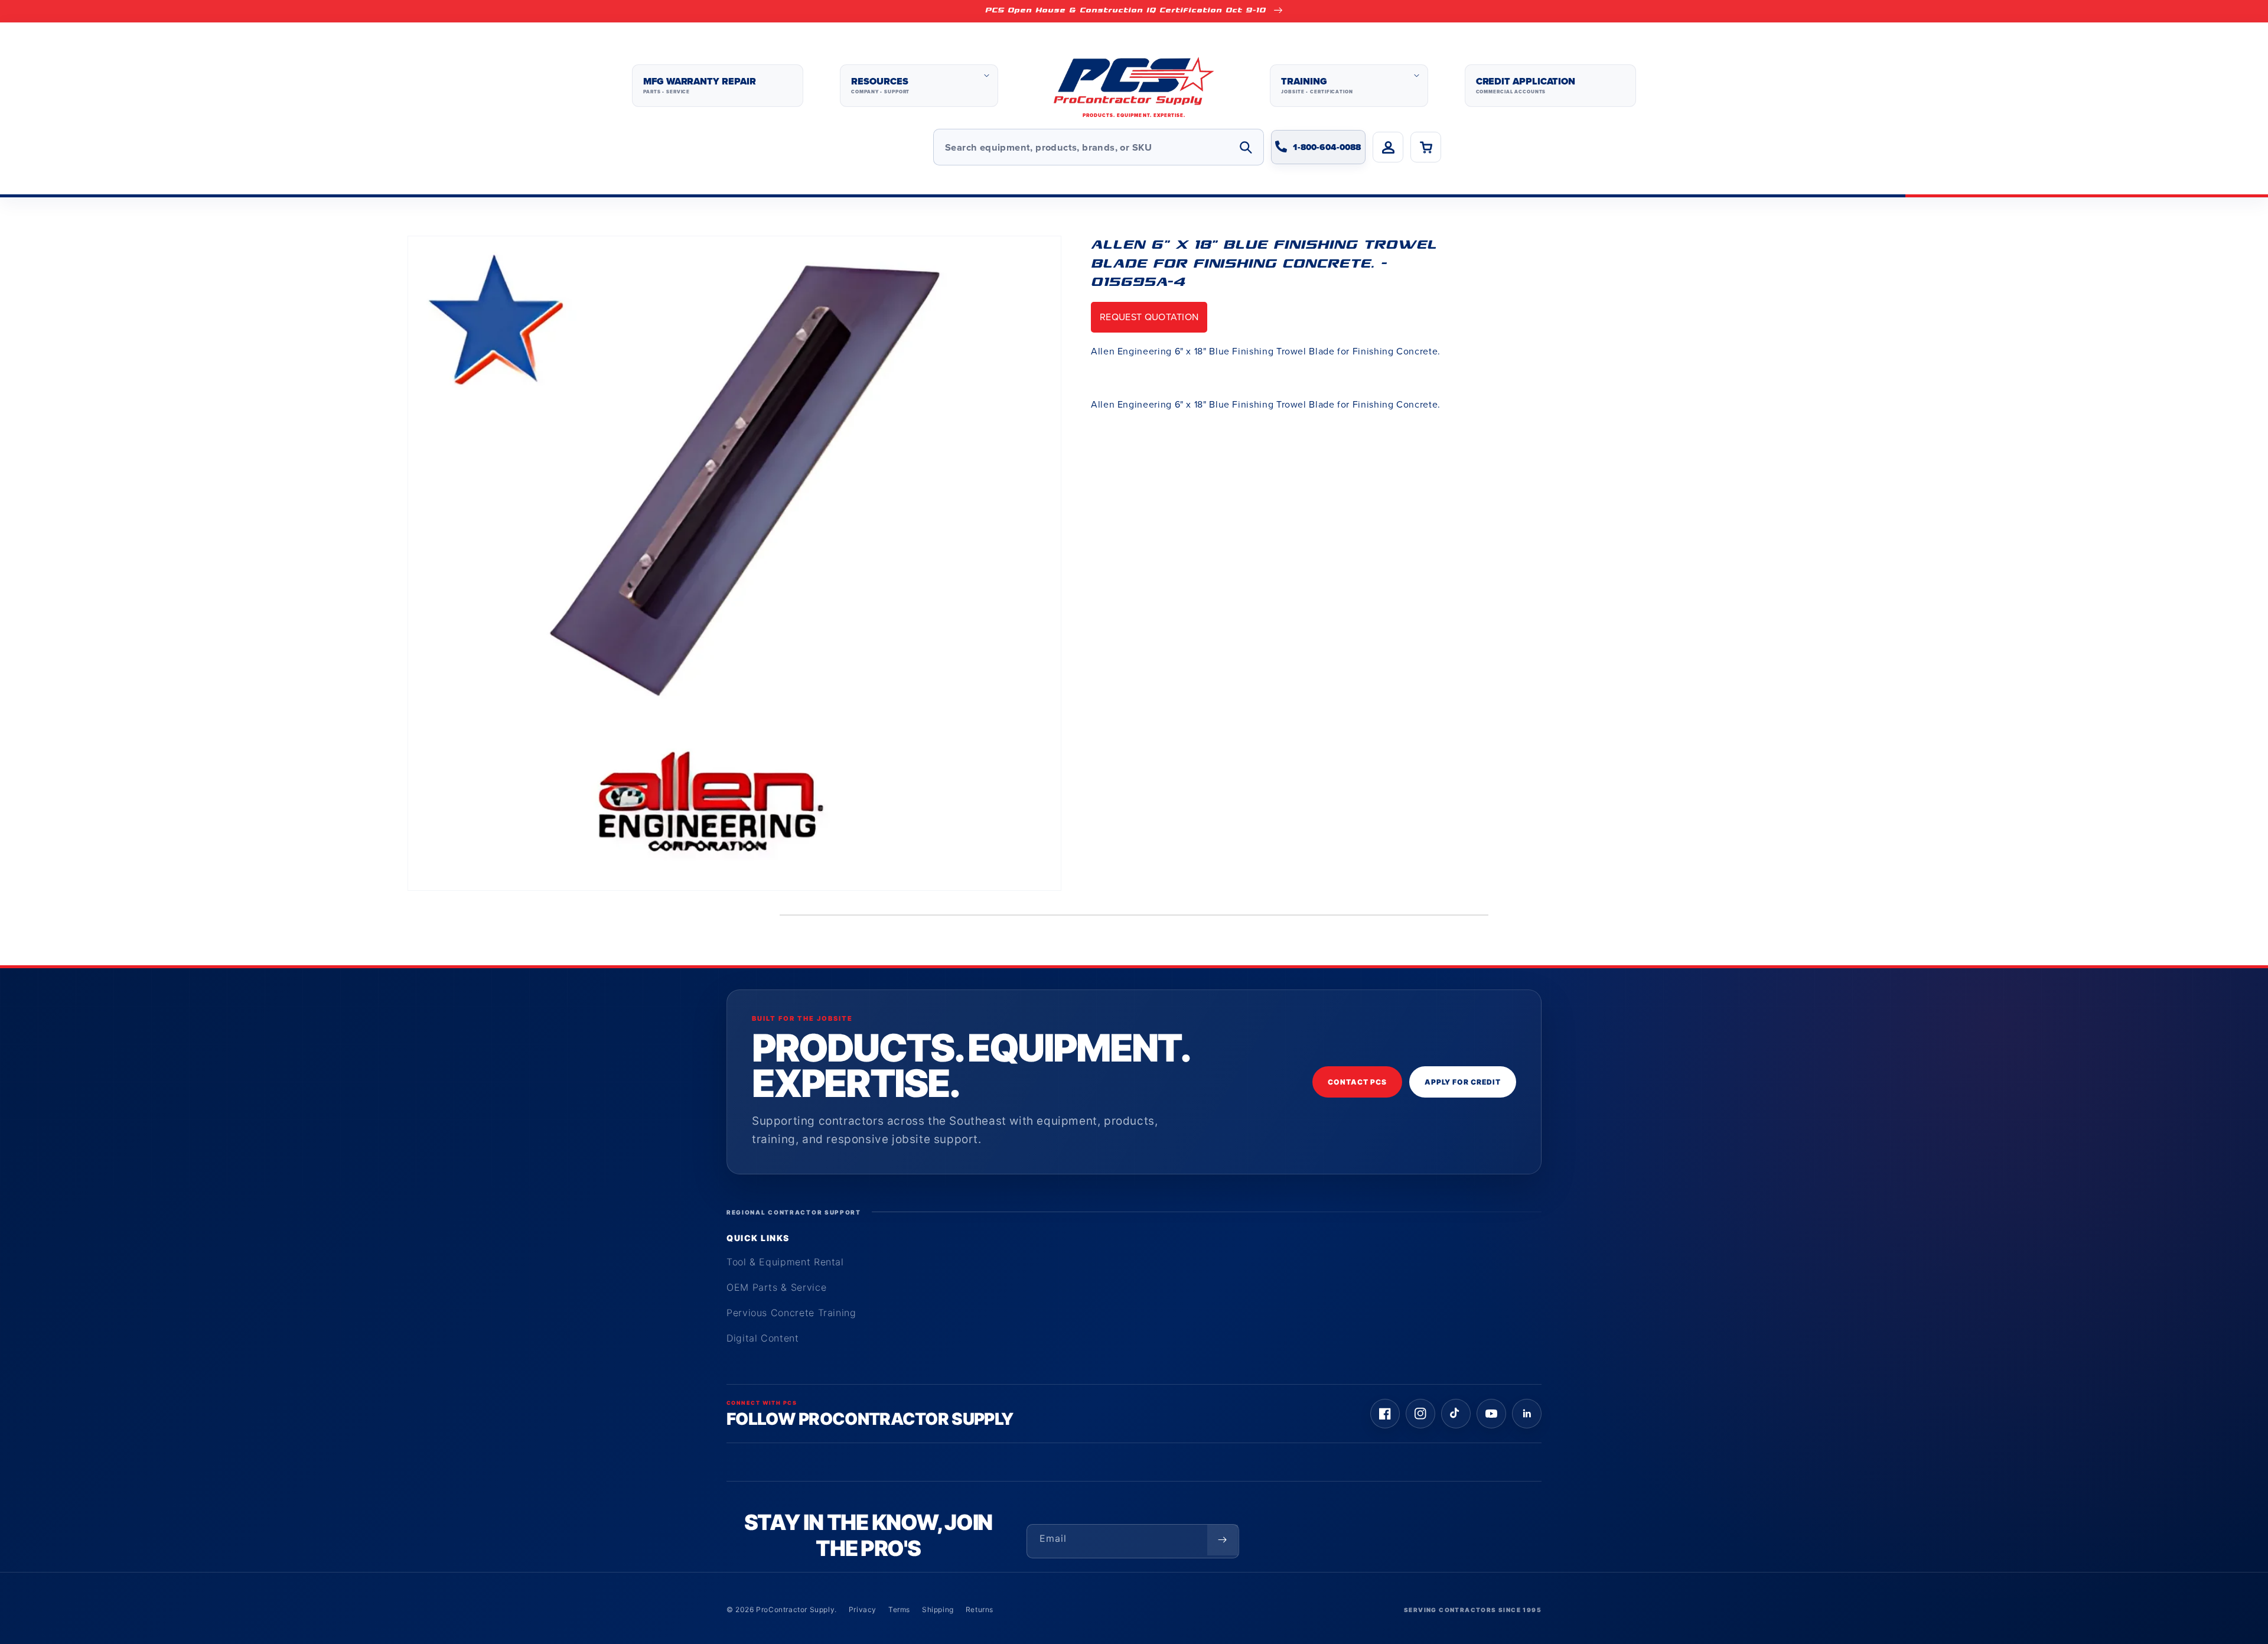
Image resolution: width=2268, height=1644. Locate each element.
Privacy (863, 1609)
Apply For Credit (1463, 1082)
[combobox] (1099, 147)
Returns (980, 1609)
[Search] (1246, 147)
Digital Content (763, 1338)
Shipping (938, 1609)
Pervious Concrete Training (791, 1313)
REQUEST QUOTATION (1149, 317)
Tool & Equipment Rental (785, 1262)
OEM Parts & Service (776, 1287)
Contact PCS (1357, 1082)
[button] (919, 86)
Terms (899, 1609)
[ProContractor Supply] (1134, 86)
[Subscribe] (1223, 1540)
